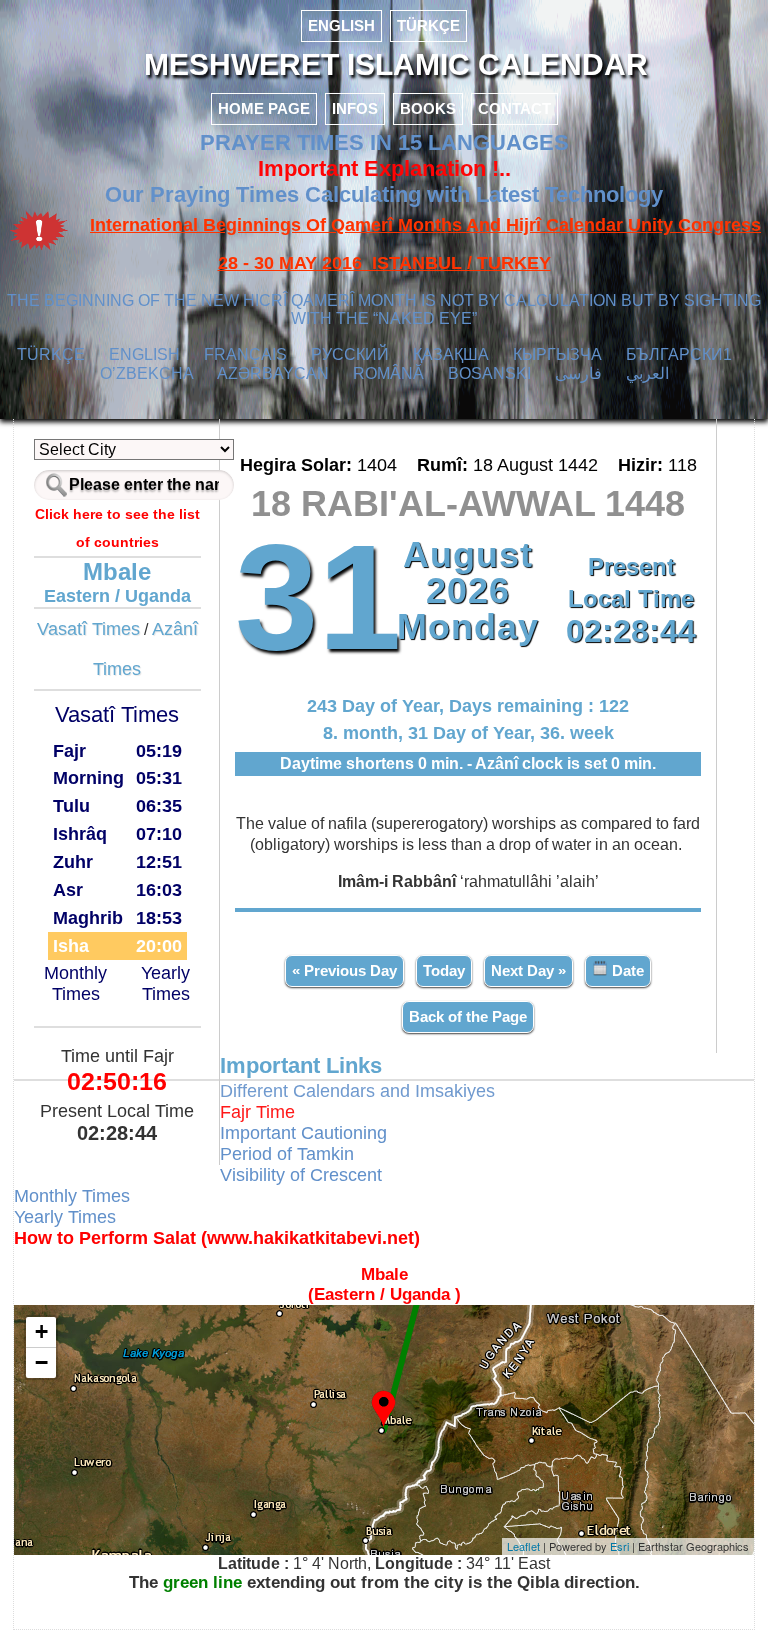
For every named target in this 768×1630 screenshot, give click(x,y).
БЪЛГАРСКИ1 (679, 354)
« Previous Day (344, 970)
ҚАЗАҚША (451, 354)
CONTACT (514, 108)
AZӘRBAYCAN (273, 373)
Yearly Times (165, 983)
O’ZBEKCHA (147, 373)
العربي (647, 373)
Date (626, 970)
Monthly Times (75, 983)
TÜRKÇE (428, 25)
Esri (619, 1546)
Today (444, 970)
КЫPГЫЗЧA (557, 354)
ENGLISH (341, 25)
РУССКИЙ (350, 354)
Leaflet (523, 1546)
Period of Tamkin (287, 1154)
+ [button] (41, 1331)
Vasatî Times (88, 629)
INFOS (355, 108)
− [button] (41, 1362)
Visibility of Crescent (301, 1175)
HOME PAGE (264, 108)
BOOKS (428, 108)
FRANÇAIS (245, 354)
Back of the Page (468, 1016)
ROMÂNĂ (388, 373)
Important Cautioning (303, 1133)
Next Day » (528, 970)
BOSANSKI (489, 373)
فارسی (578, 373)
